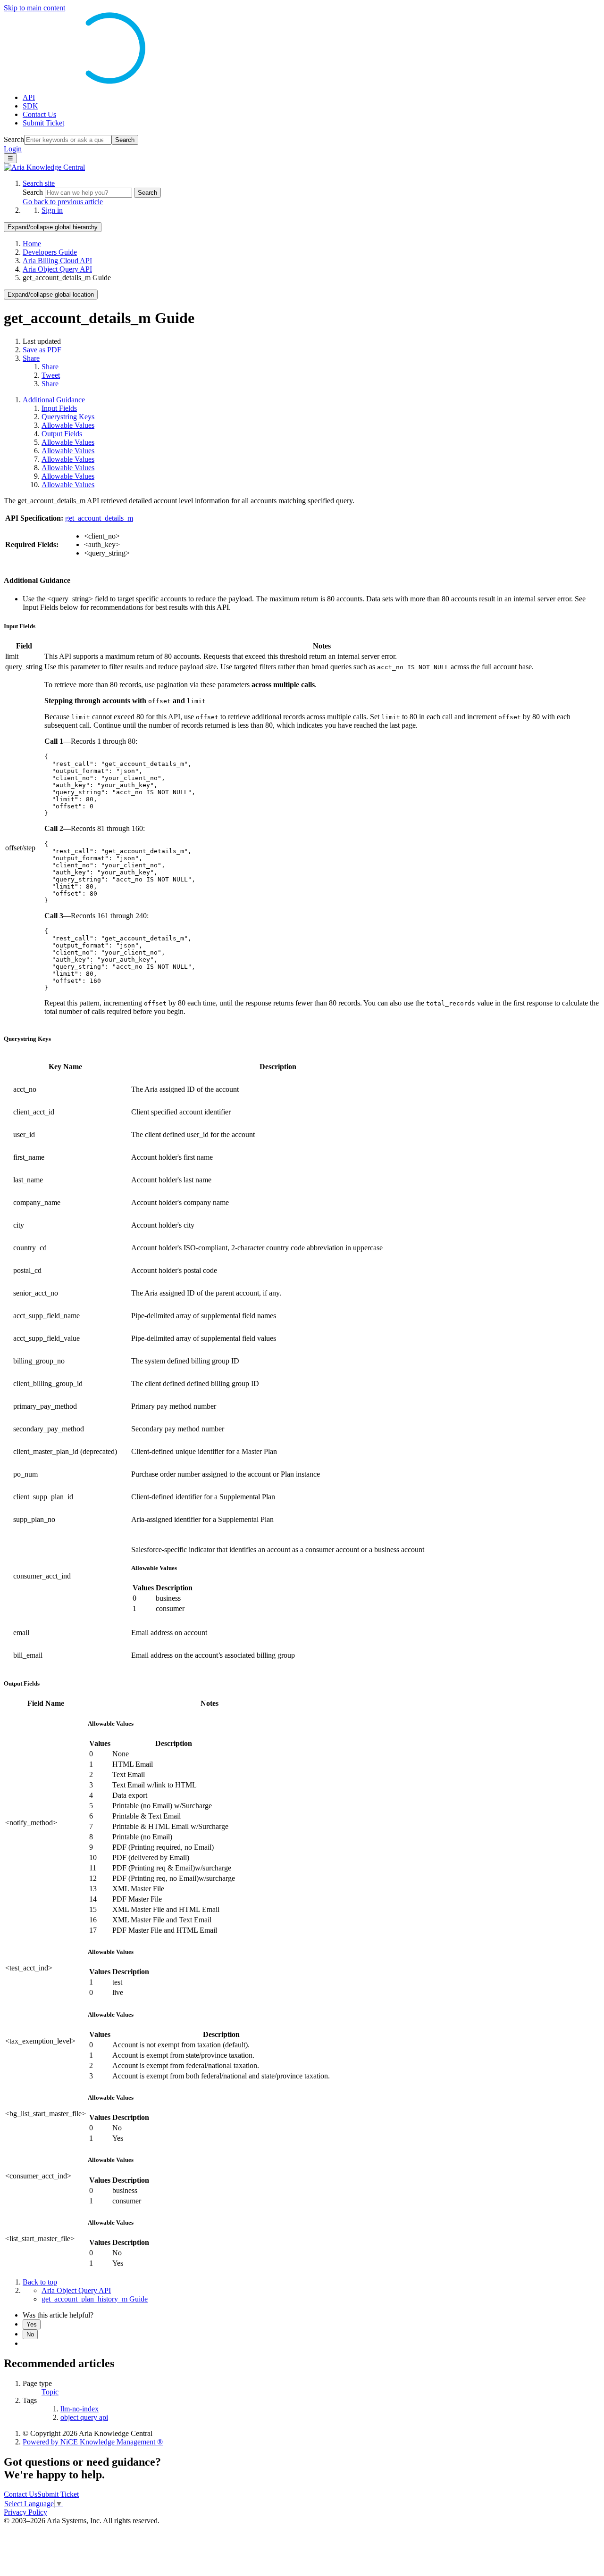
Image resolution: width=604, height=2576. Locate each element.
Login (13, 149)
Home (32, 244)
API (29, 97)
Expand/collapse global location (51, 295)
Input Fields (59, 408)
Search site (39, 183)
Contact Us (39, 114)
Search (14, 139)
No (30, 2334)
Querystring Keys (68, 417)
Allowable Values (68, 425)
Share (31, 358)
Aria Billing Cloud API (57, 261)
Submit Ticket (43, 123)
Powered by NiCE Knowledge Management (93, 2442)
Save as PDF (42, 350)
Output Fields (62, 434)
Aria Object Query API (57, 269)
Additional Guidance (54, 400)
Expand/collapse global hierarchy (53, 227)
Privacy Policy (25, 2512)
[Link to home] (44, 167)
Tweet (51, 375)
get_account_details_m (99, 518)
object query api (84, 2417)
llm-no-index (80, 2409)
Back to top (40, 2282)
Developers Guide (50, 252)
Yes (32, 2324)
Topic (50, 2392)
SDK (30, 106)
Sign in (52, 210)
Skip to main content (34, 8)
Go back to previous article (63, 202)
